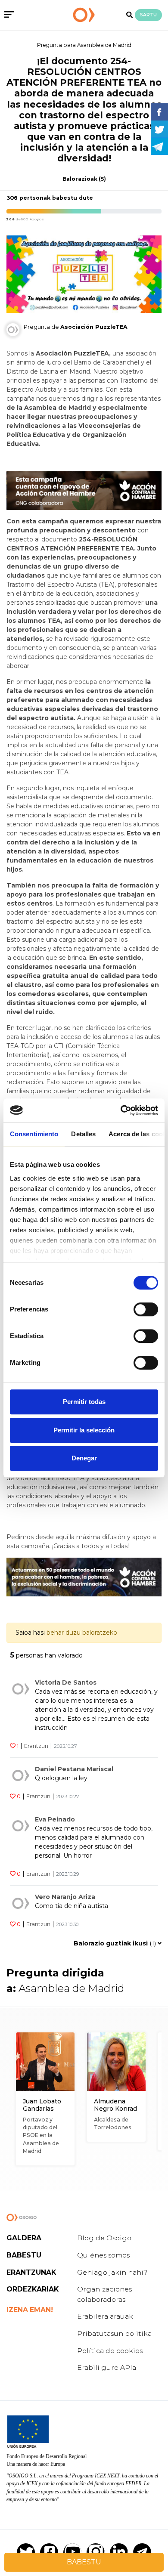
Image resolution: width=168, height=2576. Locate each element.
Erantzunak (31, 2272)
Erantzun (36, 1746)
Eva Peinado (55, 1819)
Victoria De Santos (66, 1682)
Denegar (84, 1458)
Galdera (24, 2238)
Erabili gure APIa (107, 2367)
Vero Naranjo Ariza (65, 1897)
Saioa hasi (30, 1633)
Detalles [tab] (83, 1134)
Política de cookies (110, 2351)
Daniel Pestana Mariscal (74, 1769)
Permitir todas (84, 1402)
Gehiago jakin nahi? (112, 2272)
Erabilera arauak (105, 2316)
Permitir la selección (84, 1430)
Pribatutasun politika (114, 2333)
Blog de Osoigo (104, 2238)
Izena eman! (30, 2310)
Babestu (24, 2255)
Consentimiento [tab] (34, 1134)
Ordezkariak (33, 2289)
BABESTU (84, 2562)
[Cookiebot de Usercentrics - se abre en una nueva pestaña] (121, 1110)
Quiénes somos (103, 2255)
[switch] (146, 1309)
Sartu (148, 15)
